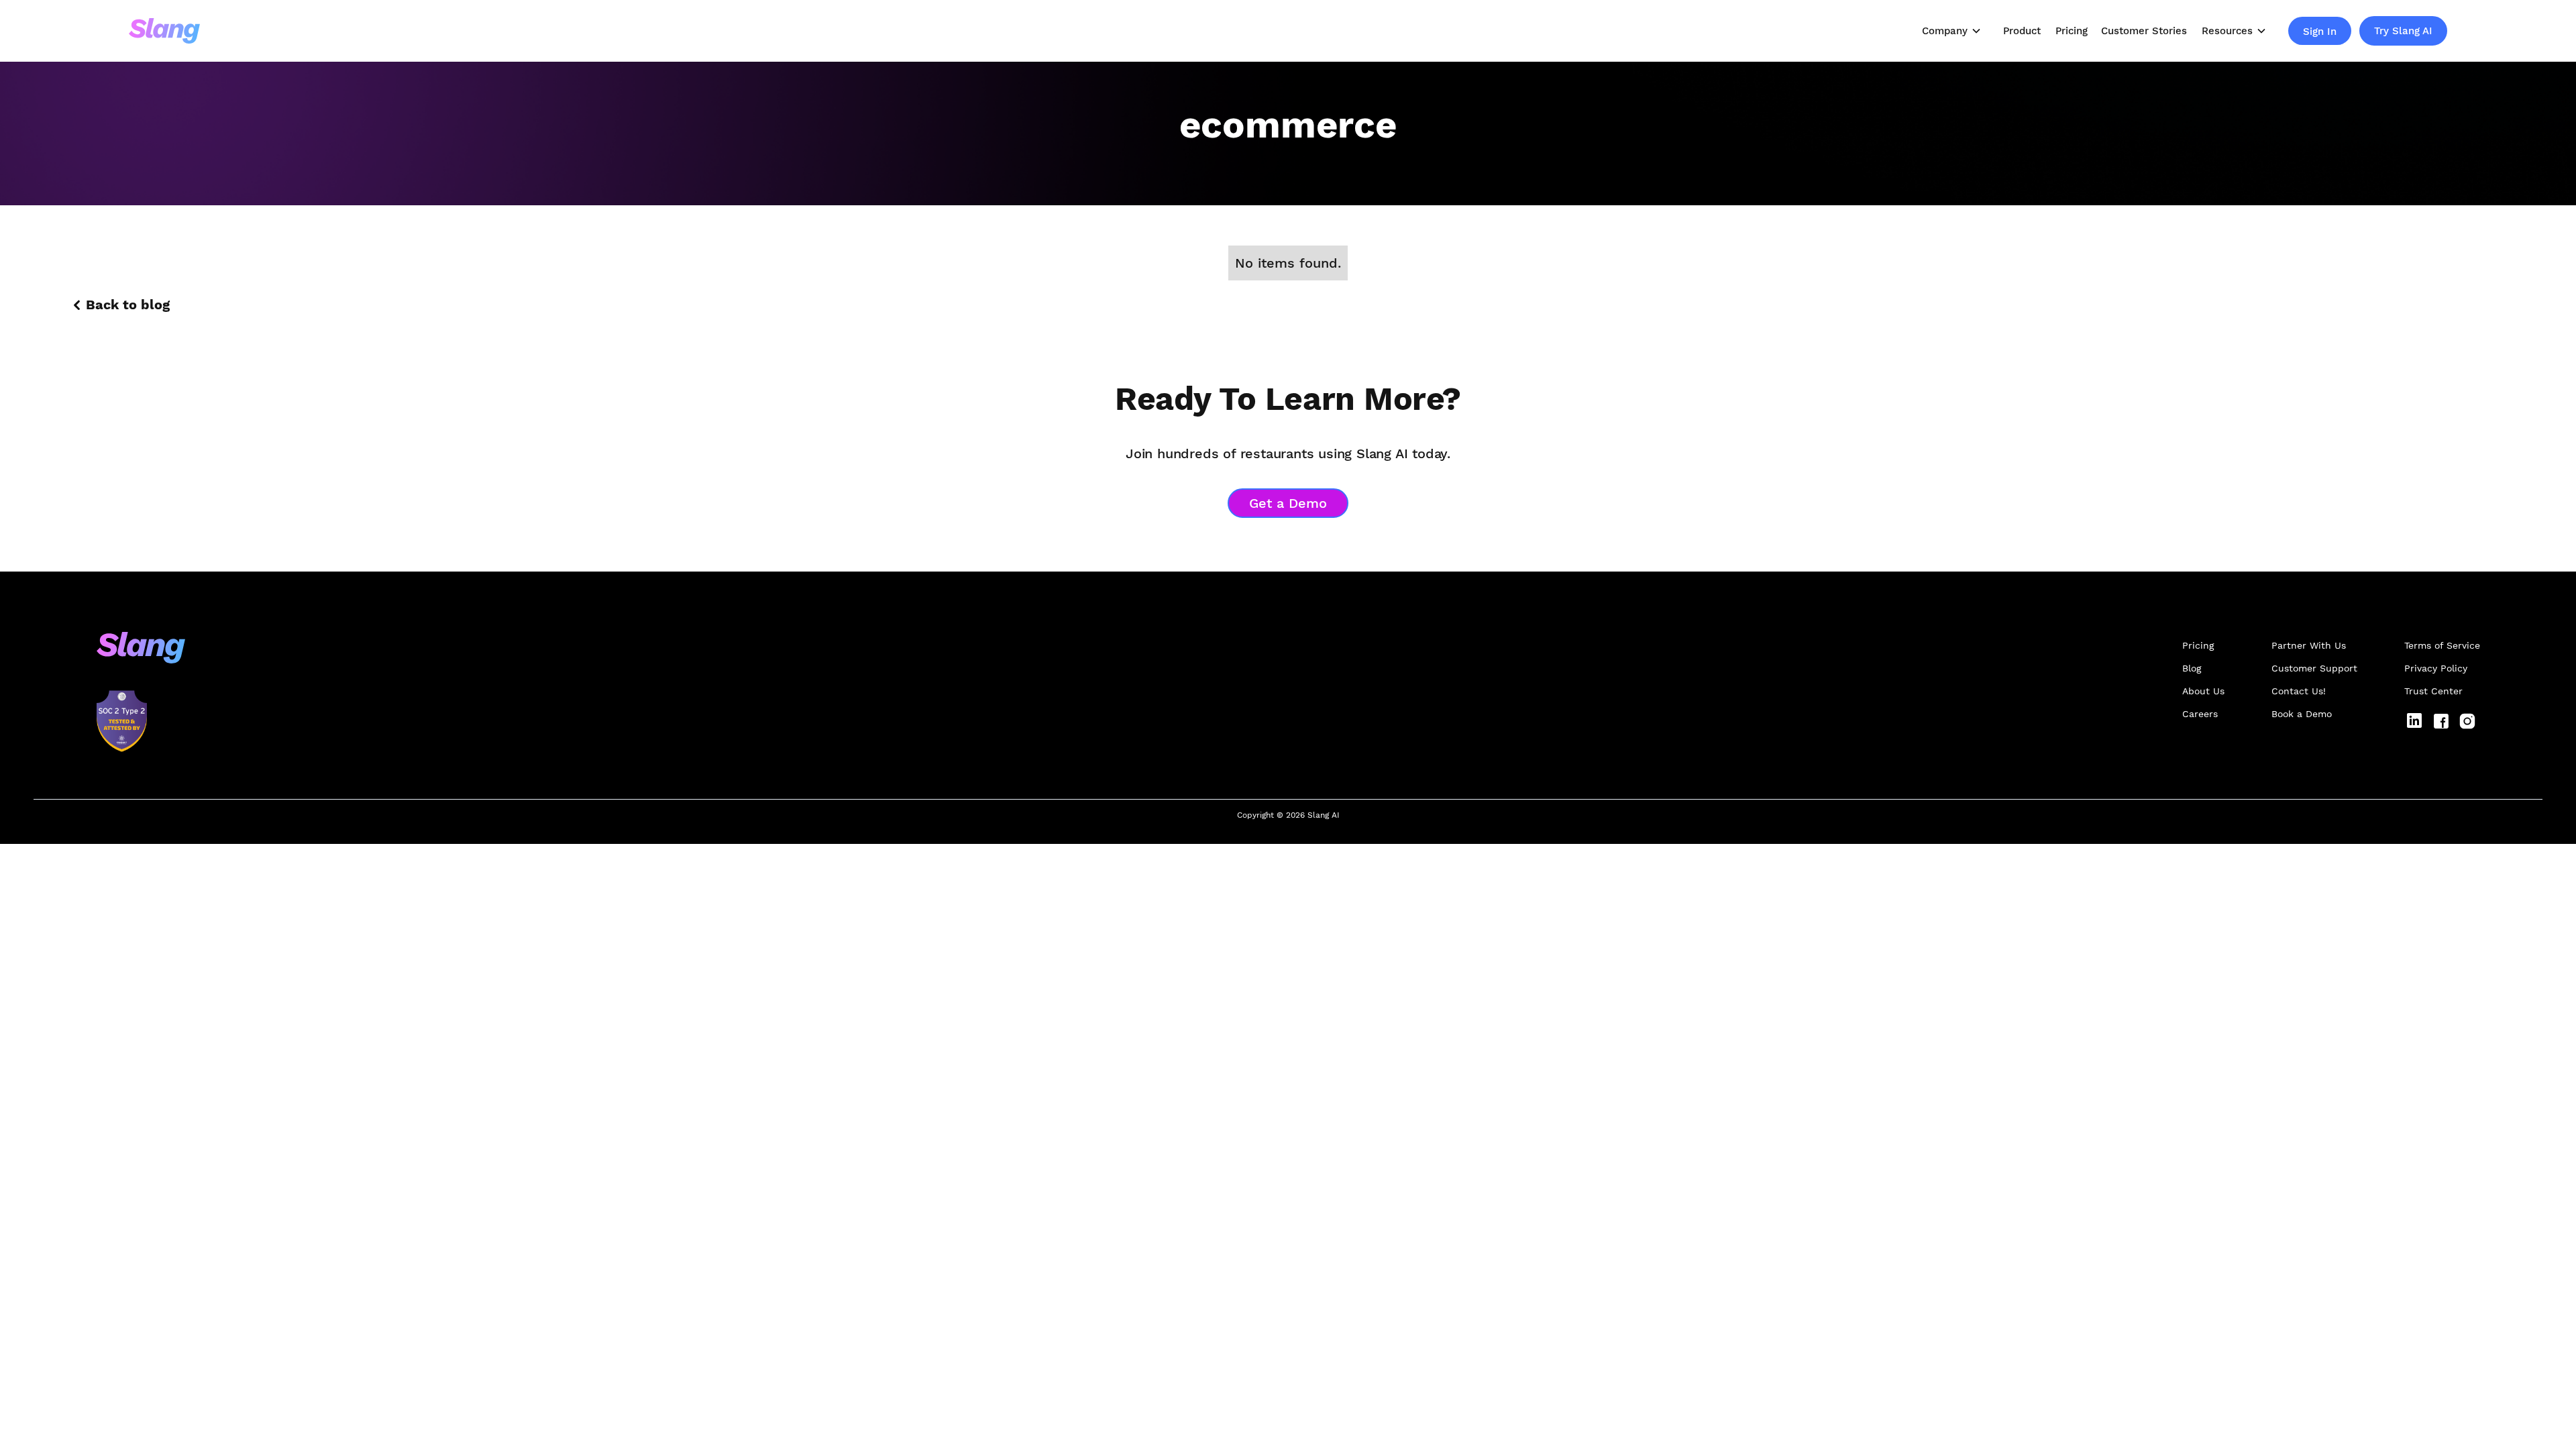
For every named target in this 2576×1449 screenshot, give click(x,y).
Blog (2192, 668)
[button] (1952, 31)
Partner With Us (2309, 645)
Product (2022, 31)
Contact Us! (2299, 691)
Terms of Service (2442, 645)
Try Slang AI (2403, 31)
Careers (2200, 714)
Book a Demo (2302, 714)
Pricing (2072, 31)
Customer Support (2314, 668)
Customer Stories (2144, 31)
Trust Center (2433, 691)
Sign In (2320, 32)
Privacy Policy (2436, 668)
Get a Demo (1288, 503)
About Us (2203, 691)
